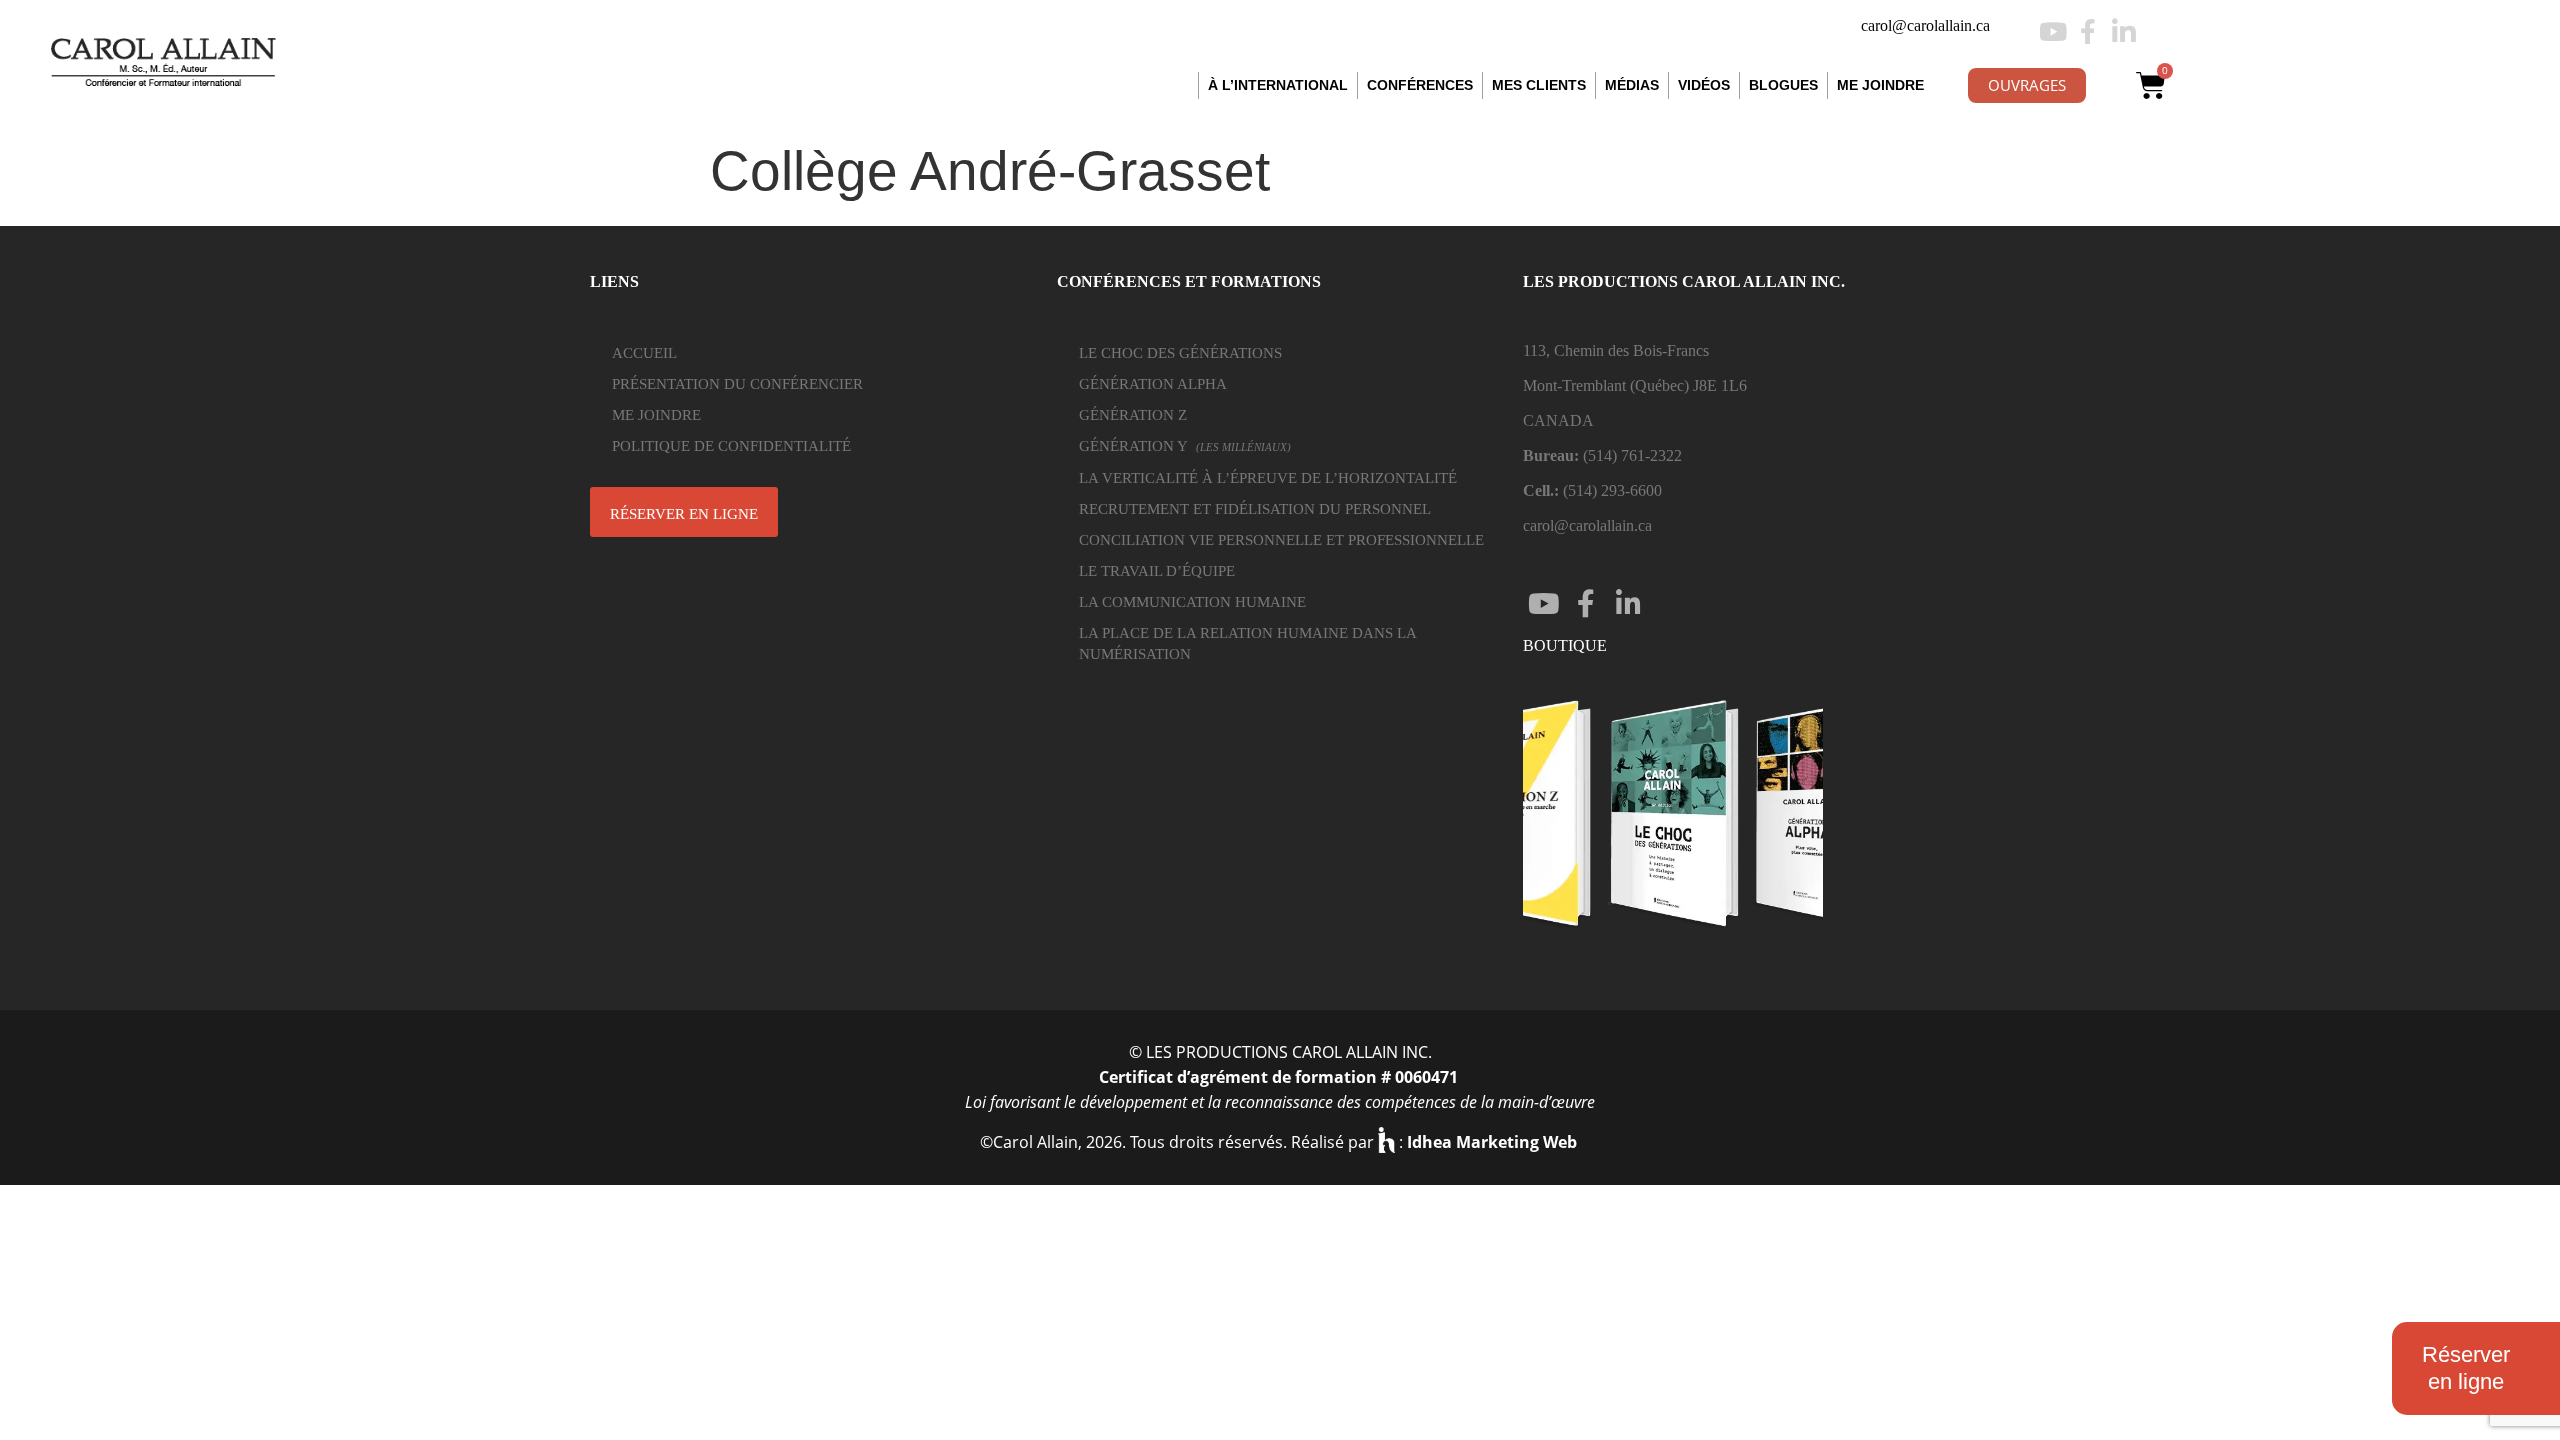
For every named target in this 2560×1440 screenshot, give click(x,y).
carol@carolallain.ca (1925, 25)
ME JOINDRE (1880, 85)
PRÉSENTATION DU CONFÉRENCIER (737, 384)
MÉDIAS (1632, 85)
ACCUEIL (644, 353)
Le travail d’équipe (1157, 571)
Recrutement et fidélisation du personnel (1255, 509)
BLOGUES (1783, 85)
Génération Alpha (1153, 384)
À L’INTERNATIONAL (1278, 85)
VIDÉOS (1704, 85)
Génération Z (1133, 415)
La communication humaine (1192, 602)
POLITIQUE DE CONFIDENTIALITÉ (731, 446)
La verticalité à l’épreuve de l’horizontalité (1268, 478)
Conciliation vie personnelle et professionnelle (1281, 540)
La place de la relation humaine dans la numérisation (1247, 643)
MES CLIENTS (1539, 85)
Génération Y (1185, 446)
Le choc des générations (1180, 353)
